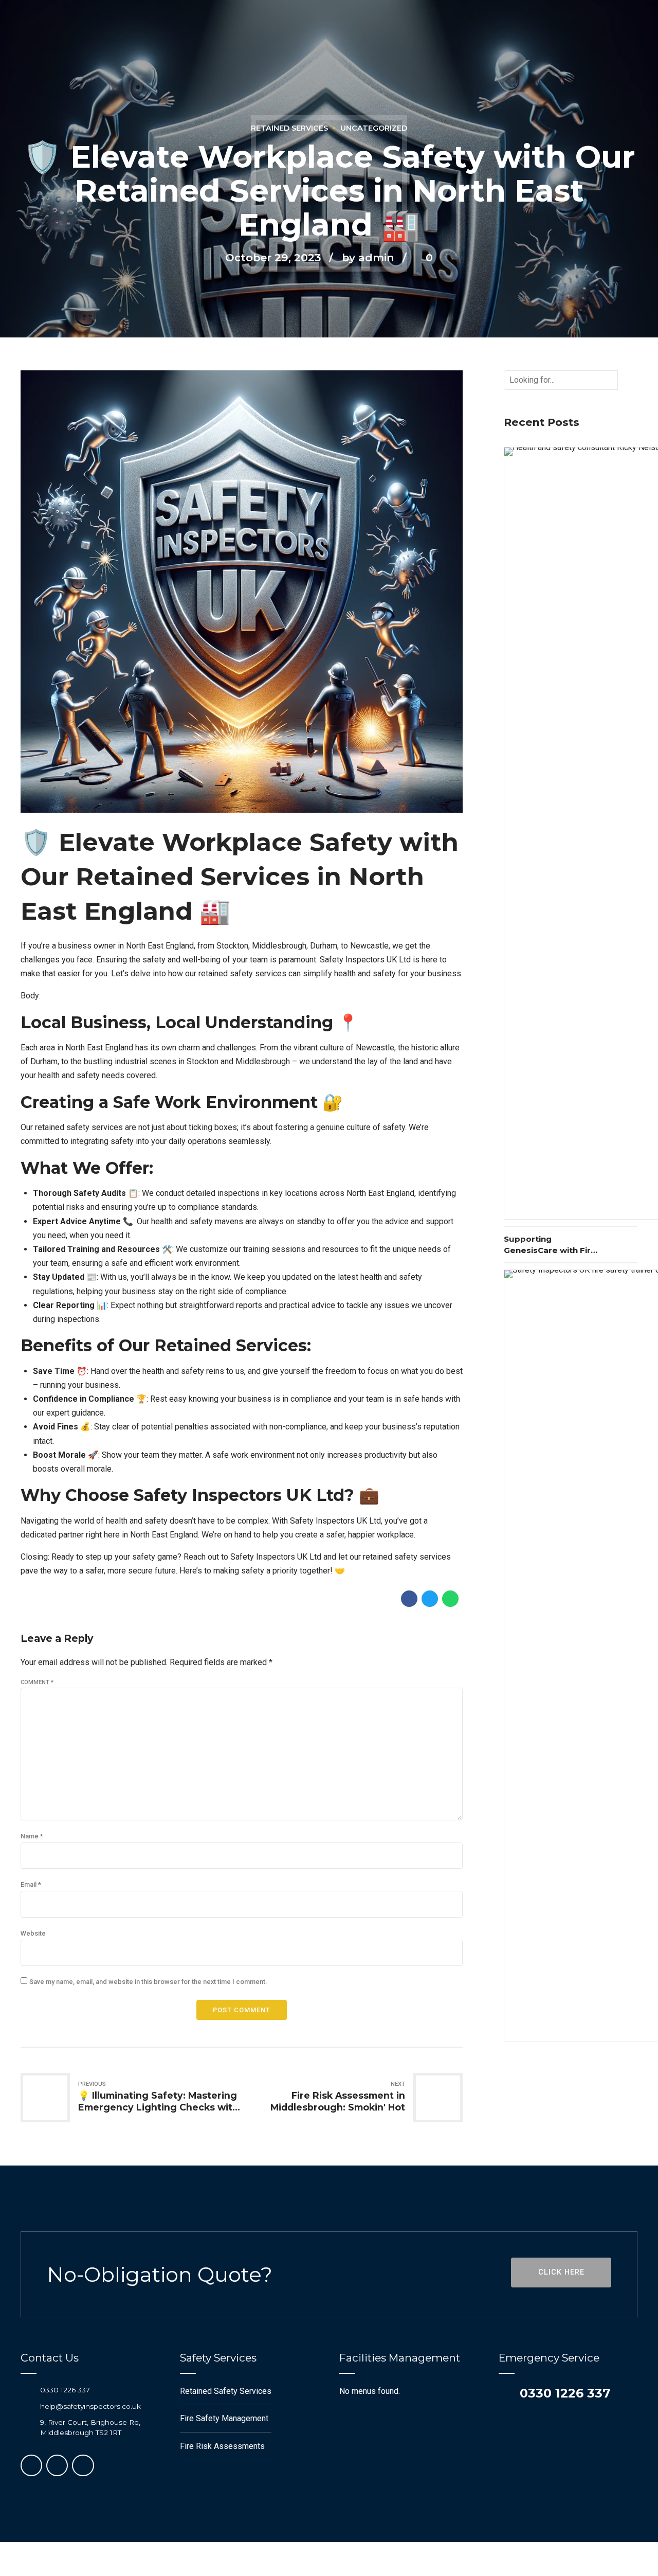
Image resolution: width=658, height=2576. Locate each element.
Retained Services (289, 128)
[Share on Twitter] (430, 1599)
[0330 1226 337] (26, 2390)
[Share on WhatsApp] (450, 1599)
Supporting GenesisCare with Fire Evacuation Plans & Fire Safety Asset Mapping (550, 1245)
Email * (31, 1884)
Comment (37, 1682)
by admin (368, 257)
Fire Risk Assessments (222, 2446)
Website (33, 1933)
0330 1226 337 (65, 2390)
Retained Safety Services (226, 2391)
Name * (32, 1836)
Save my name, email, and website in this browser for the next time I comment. (148, 1982)
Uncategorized (374, 128)
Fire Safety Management (224, 2418)
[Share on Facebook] (409, 1599)
